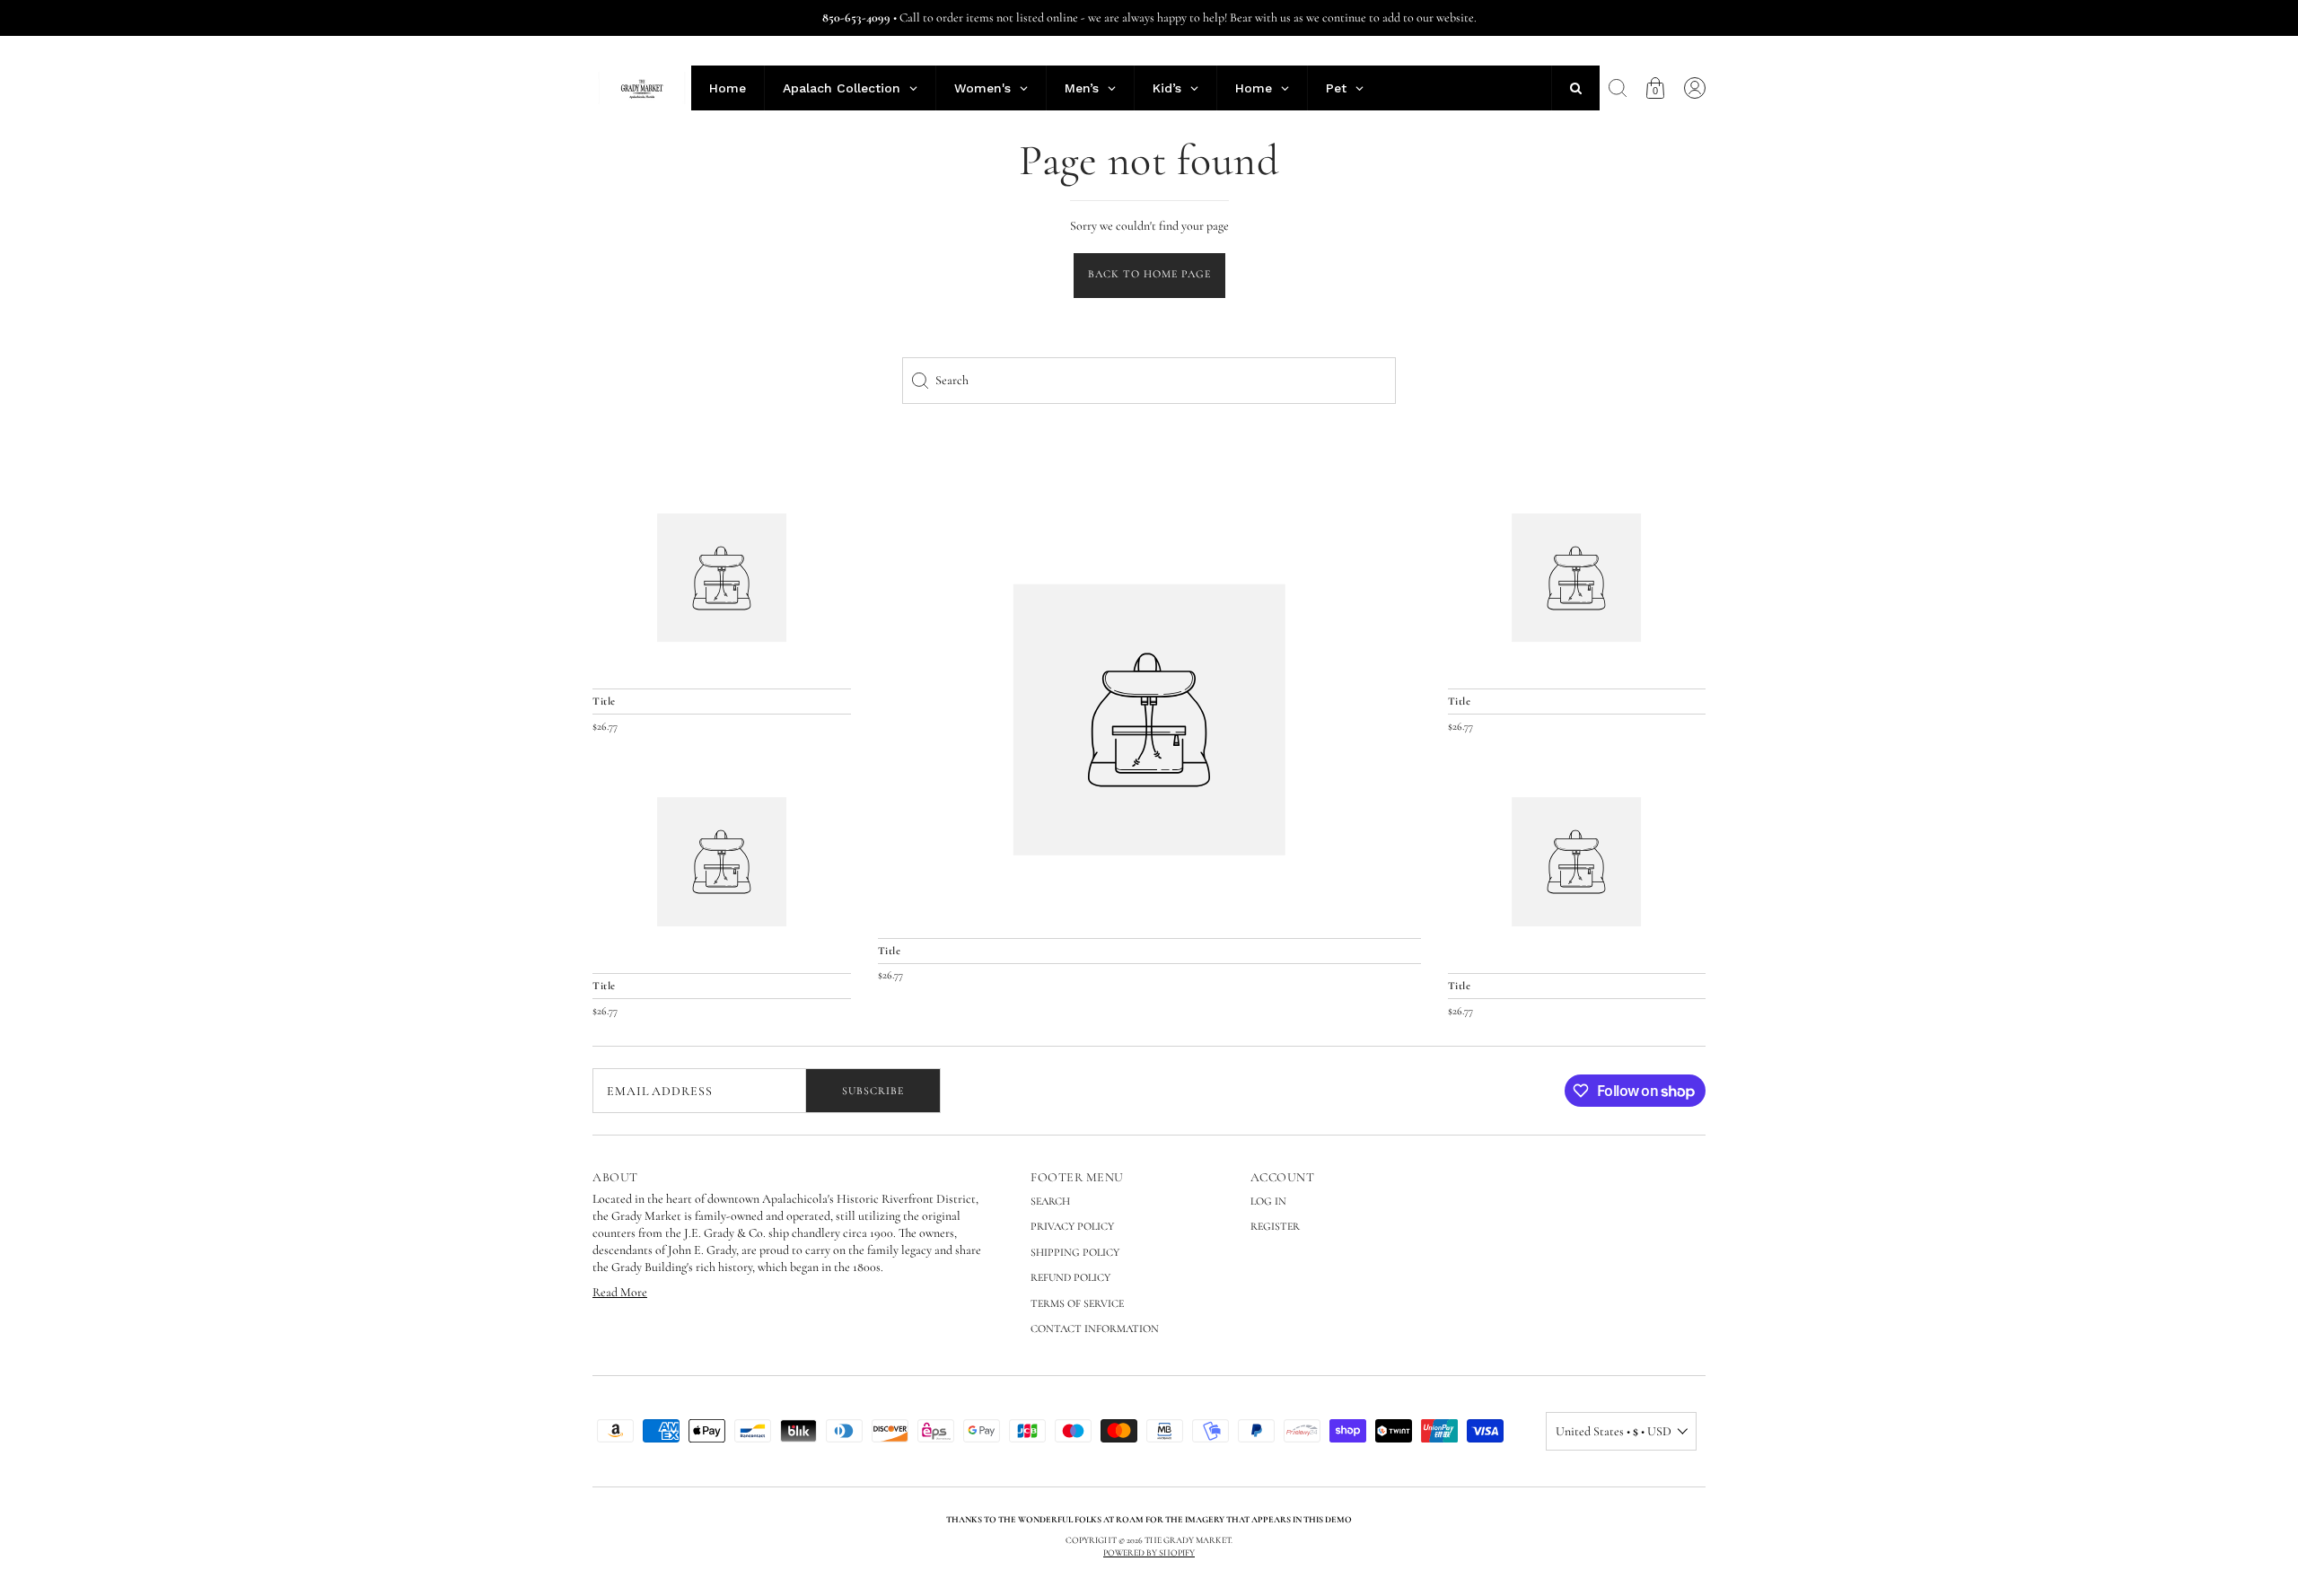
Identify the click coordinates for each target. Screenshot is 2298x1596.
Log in (1268, 1201)
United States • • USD (1614, 1431)
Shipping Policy (1075, 1252)
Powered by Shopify (1149, 1553)
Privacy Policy (1072, 1226)
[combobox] (1149, 381)
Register (1275, 1226)
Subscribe (873, 1091)
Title (890, 951)
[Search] (1618, 88)
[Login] (1695, 88)
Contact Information (1095, 1329)
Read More (620, 1292)
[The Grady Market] (1149, 720)
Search (1050, 1201)
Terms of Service (1077, 1303)
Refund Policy (1070, 1277)
